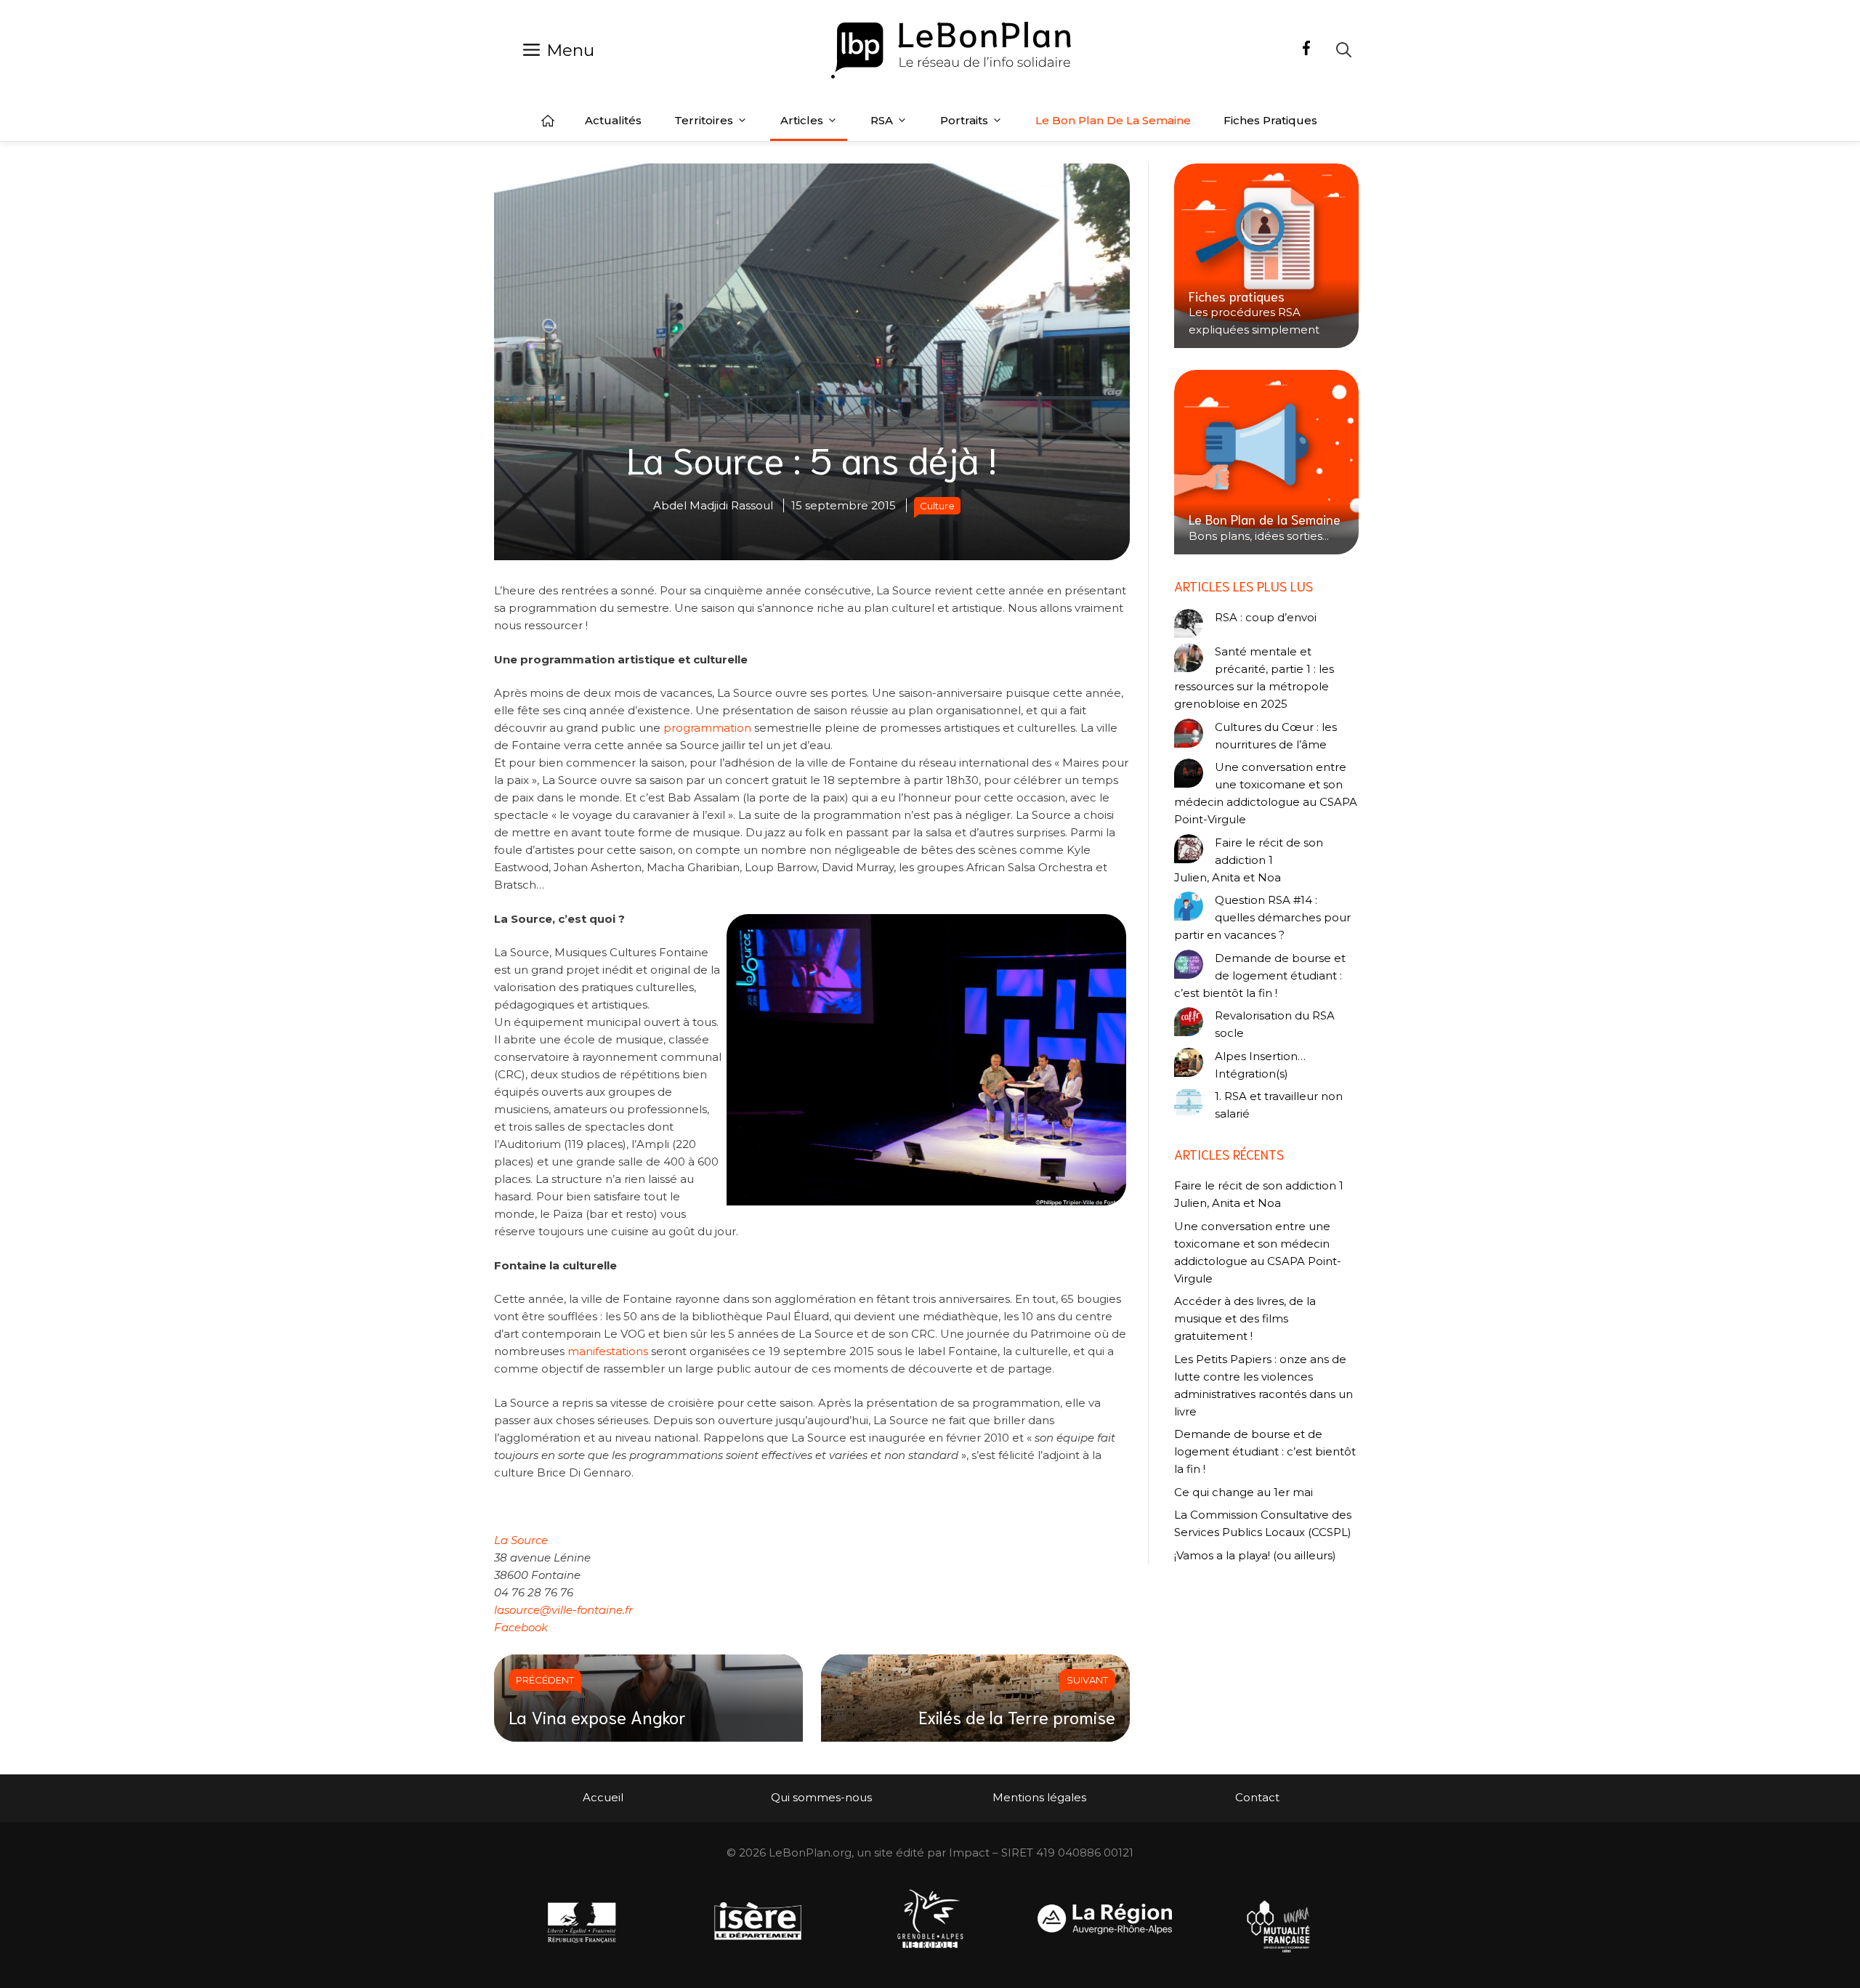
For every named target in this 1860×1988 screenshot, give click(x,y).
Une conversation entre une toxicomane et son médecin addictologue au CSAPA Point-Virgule (1266, 793)
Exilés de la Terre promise (1017, 1716)
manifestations (608, 1351)
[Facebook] (1306, 50)
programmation (707, 728)
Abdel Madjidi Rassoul (713, 505)
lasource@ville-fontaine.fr (563, 1610)
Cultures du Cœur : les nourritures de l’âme (1276, 736)
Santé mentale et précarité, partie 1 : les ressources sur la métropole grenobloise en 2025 (1254, 678)
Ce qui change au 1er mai (1244, 1492)
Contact (1257, 1797)
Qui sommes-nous (821, 1797)
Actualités (613, 120)
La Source (521, 1540)
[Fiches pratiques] (1266, 256)
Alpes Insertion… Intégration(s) (1260, 1065)
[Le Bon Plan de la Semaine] (1266, 462)
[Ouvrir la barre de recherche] (1344, 50)
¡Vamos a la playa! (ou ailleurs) (1255, 1555)
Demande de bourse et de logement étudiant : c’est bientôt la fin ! (1260, 975)
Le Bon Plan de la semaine (1113, 120)
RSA (882, 120)
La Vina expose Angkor (597, 1716)
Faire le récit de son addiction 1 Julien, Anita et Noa (1249, 860)
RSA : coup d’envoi (1266, 617)
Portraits (964, 120)
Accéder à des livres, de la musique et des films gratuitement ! (1245, 1318)
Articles (802, 120)
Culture (937, 506)
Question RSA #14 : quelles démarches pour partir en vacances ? (1262, 917)
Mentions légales (1039, 1797)
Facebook (521, 1627)
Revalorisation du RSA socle (1275, 1024)
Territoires (704, 120)
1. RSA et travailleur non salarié (1279, 1105)
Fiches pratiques (1270, 120)
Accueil (548, 121)
